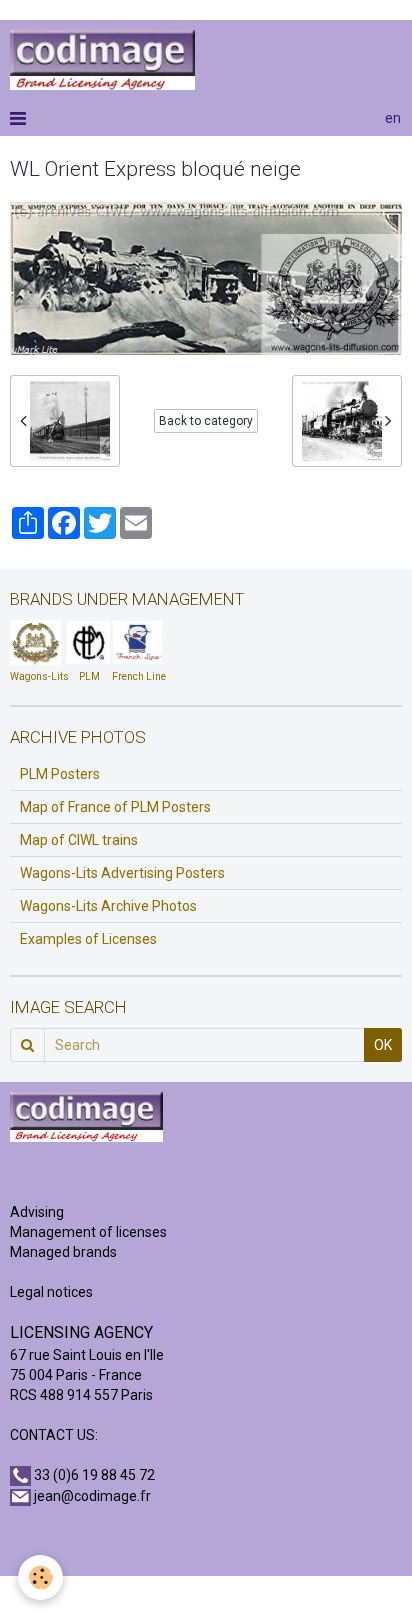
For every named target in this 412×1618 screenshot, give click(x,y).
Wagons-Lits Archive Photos (108, 906)
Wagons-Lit (36, 676)
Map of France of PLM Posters (115, 807)
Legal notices (51, 1292)
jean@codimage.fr (92, 1496)
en (393, 118)
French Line (139, 676)
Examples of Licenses (88, 939)
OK (383, 1045)
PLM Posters (60, 774)
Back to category (206, 421)
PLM (89, 676)
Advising (37, 1212)
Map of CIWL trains (79, 840)
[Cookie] (40, 1577)
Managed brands (63, 1252)
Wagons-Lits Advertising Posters (122, 873)
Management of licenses (88, 1232)
